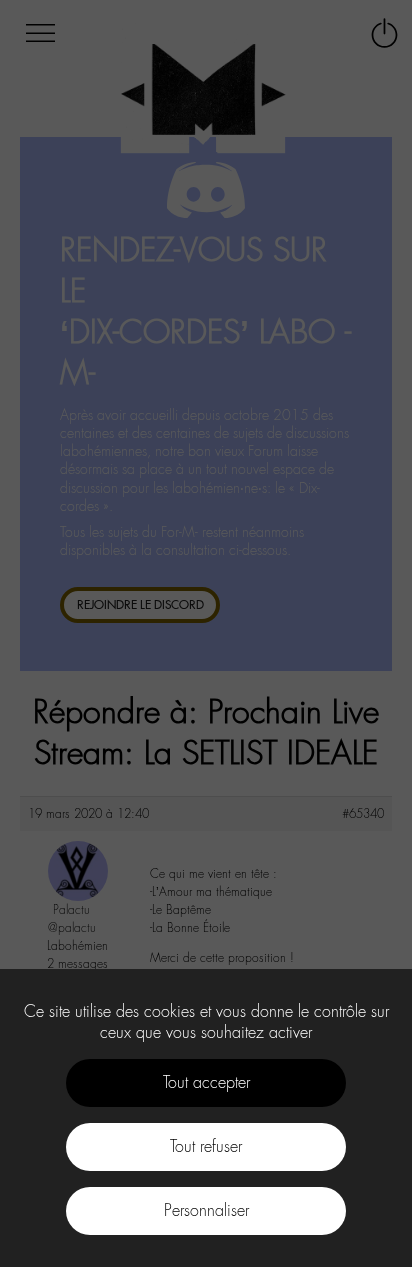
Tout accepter (206, 1082)
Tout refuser (206, 1146)
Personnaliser (206, 1210)
